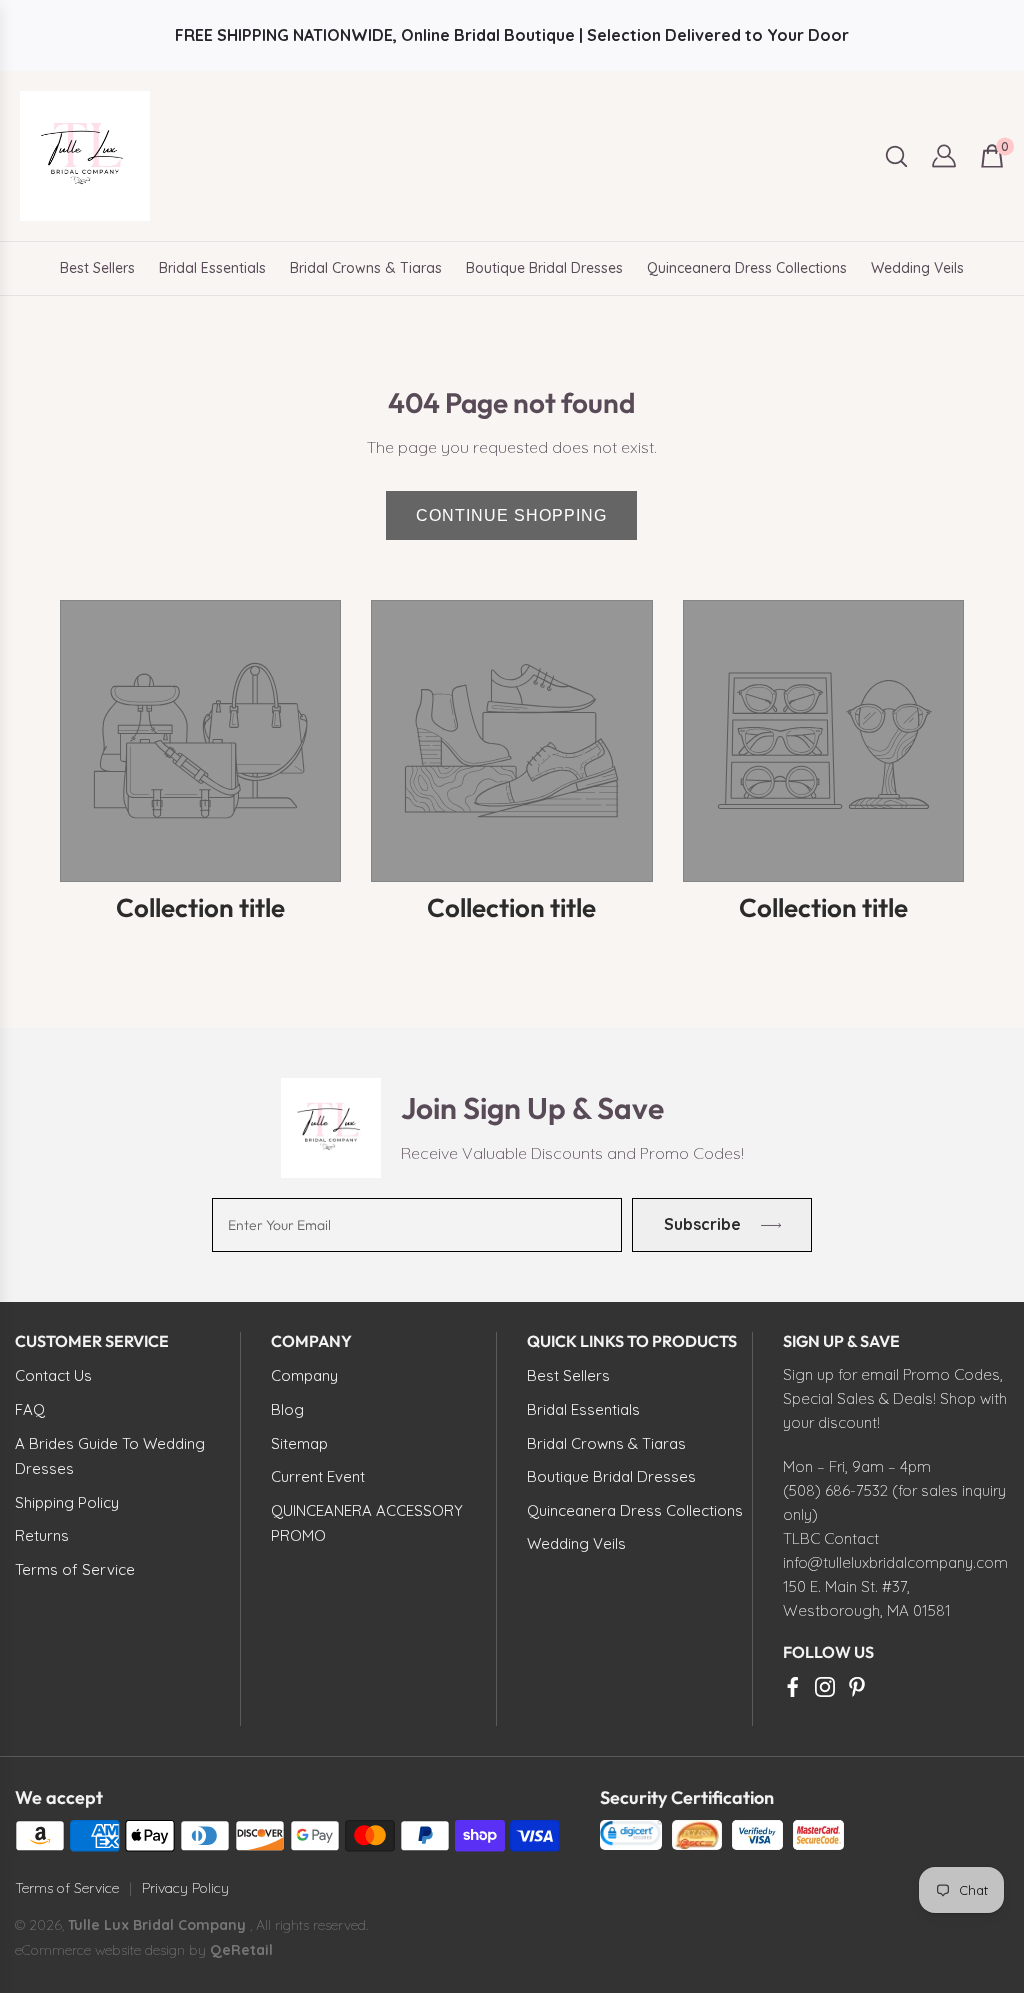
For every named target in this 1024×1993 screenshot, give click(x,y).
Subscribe (702, 1224)
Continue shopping (511, 515)
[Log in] (944, 156)
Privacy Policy (185, 1888)
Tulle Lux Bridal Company (157, 1925)
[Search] (896, 156)
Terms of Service (67, 1888)
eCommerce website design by (112, 1950)
